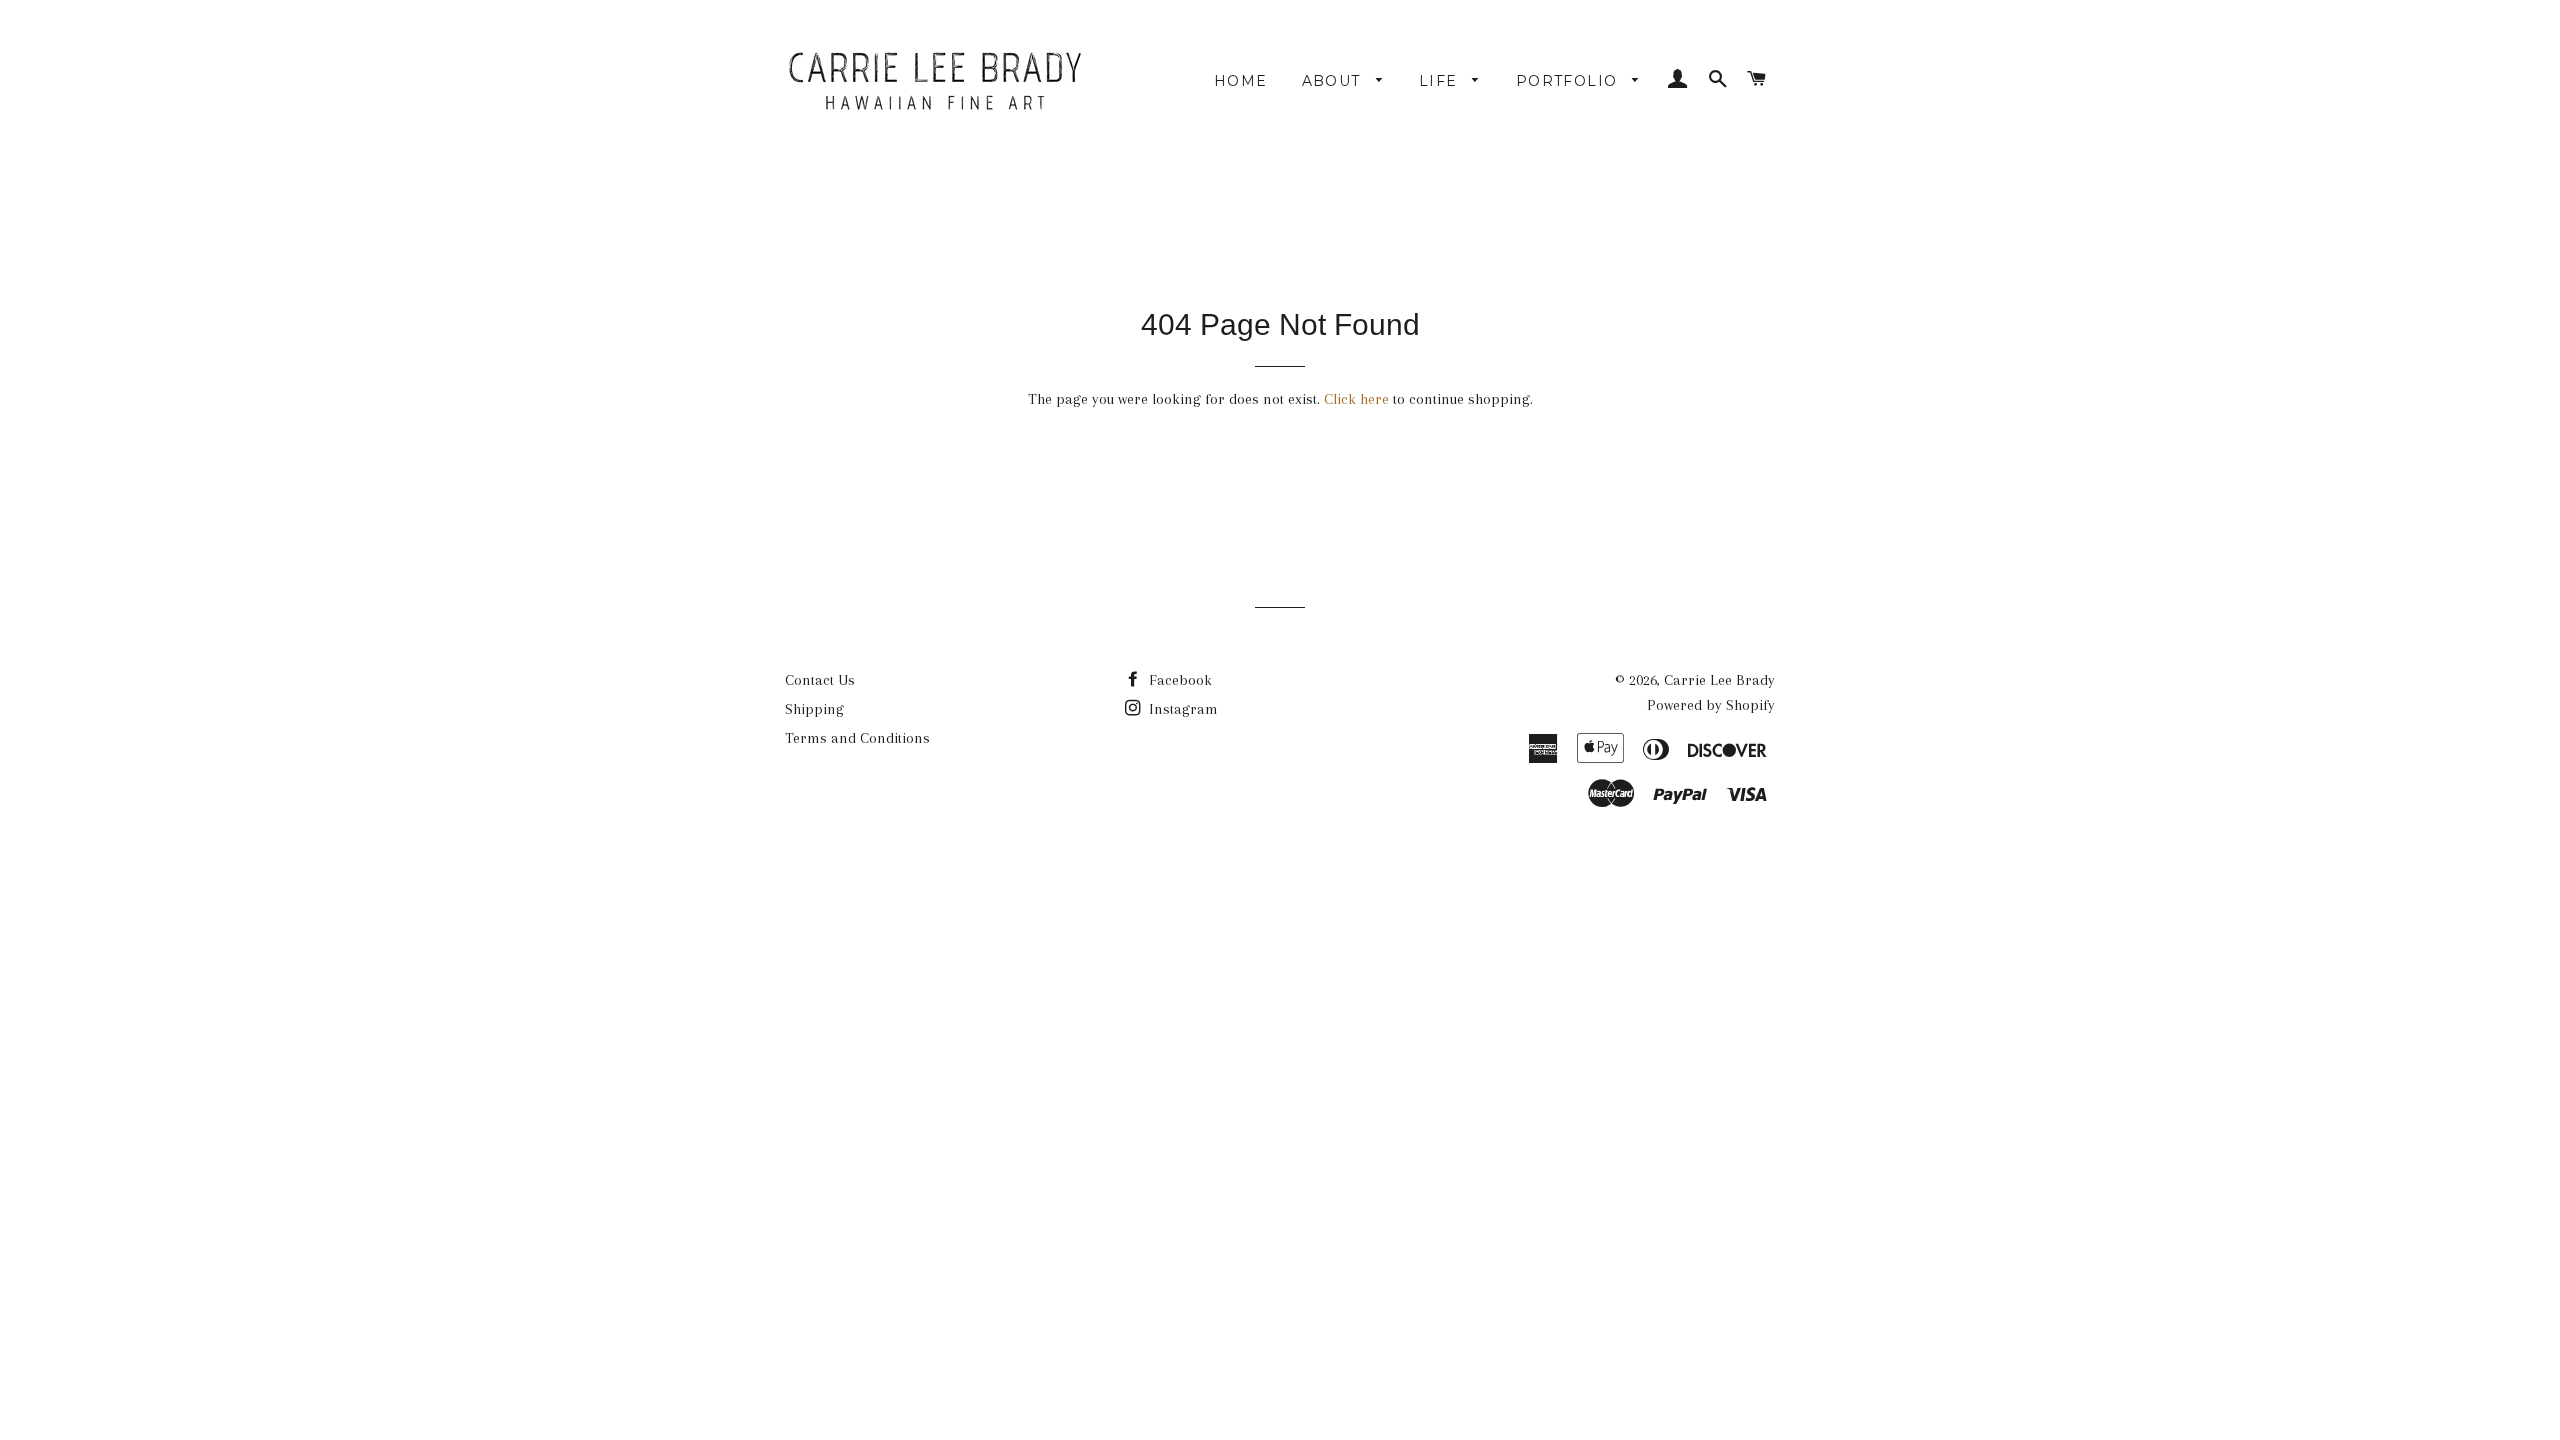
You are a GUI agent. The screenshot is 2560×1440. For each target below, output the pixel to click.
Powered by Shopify (1711, 705)
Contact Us (820, 680)
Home (1241, 81)
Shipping (814, 709)
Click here (1356, 399)
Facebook (1178, 680)
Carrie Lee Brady (1719, 680)
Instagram (1181, 709)
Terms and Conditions (857, 738)
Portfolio (1569, 81)
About (1334, 81)
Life (1441, 81)
